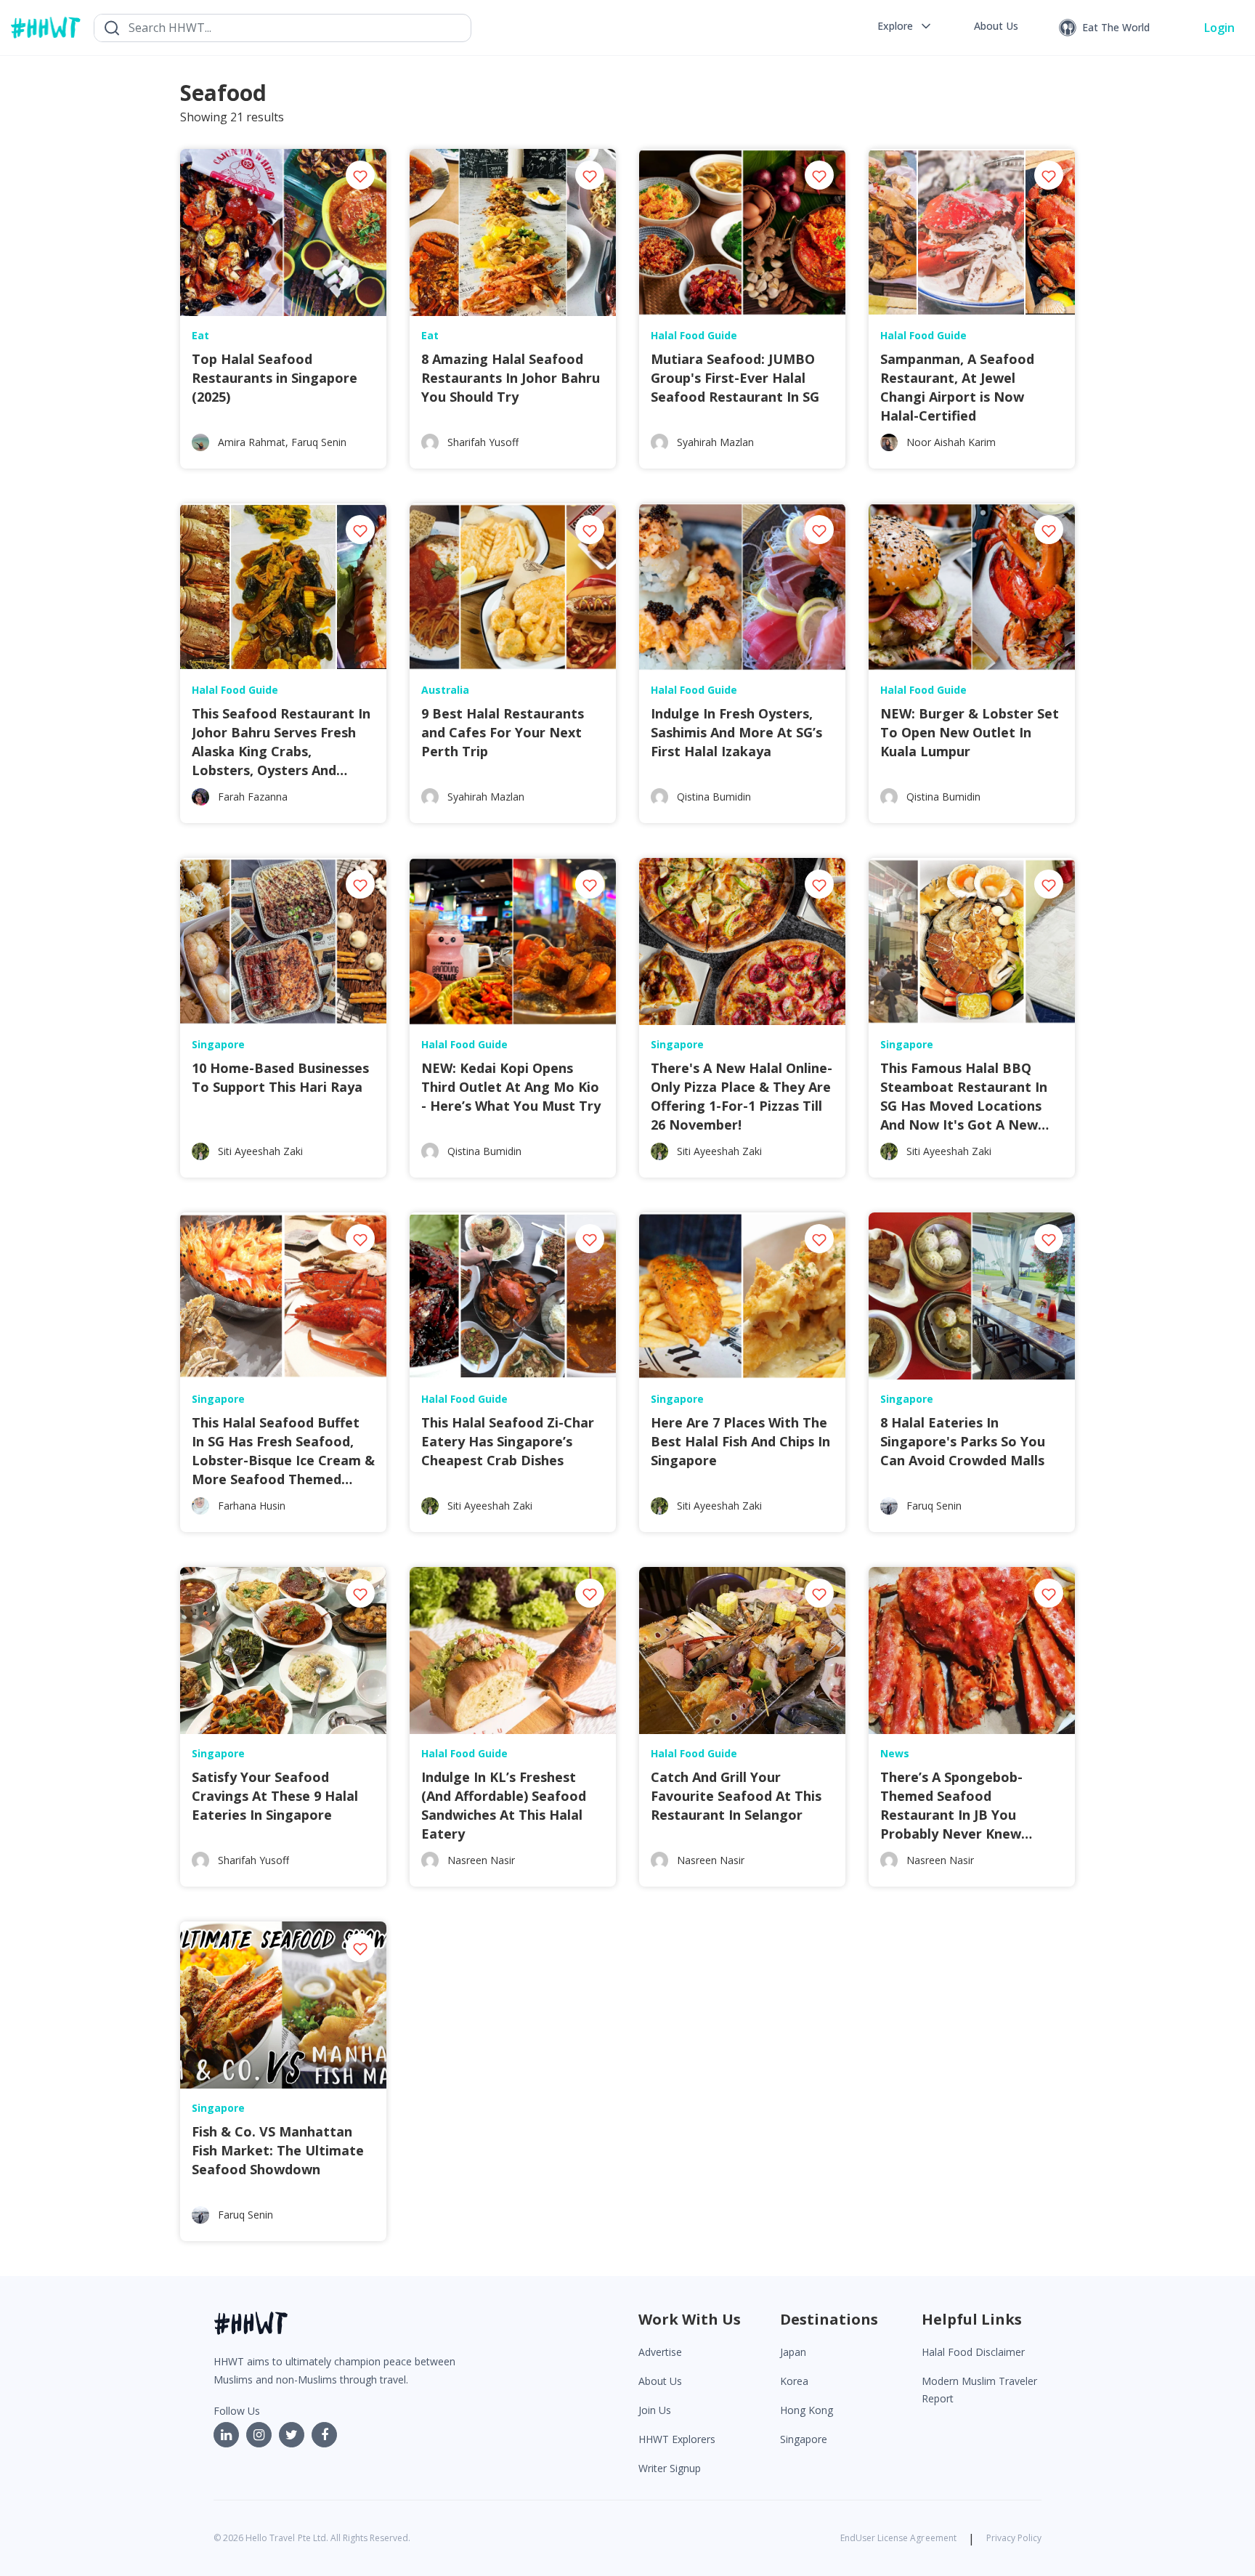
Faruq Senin (319, 442)
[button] (905, 26)
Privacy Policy (1014, 2538)
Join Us (655, 2410)
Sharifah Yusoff (483, 442)
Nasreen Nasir (481, 1860)
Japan (793, 2352)
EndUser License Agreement (898, 2538)
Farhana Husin (252, 1506)
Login (1219, 28)
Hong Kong (807, 2410)
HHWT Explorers (677, 2439)
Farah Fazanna (253, 797)
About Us (660, 2381)
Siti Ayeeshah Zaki (260, 1151)
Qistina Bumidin (714, 797)
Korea (794, 2381)
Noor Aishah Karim (951, 442)
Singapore (804, 2439)
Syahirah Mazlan (715, 442)
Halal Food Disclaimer (973, 2352)
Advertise (660, 2352)
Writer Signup (670, 2468)
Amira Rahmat (252, 442)
